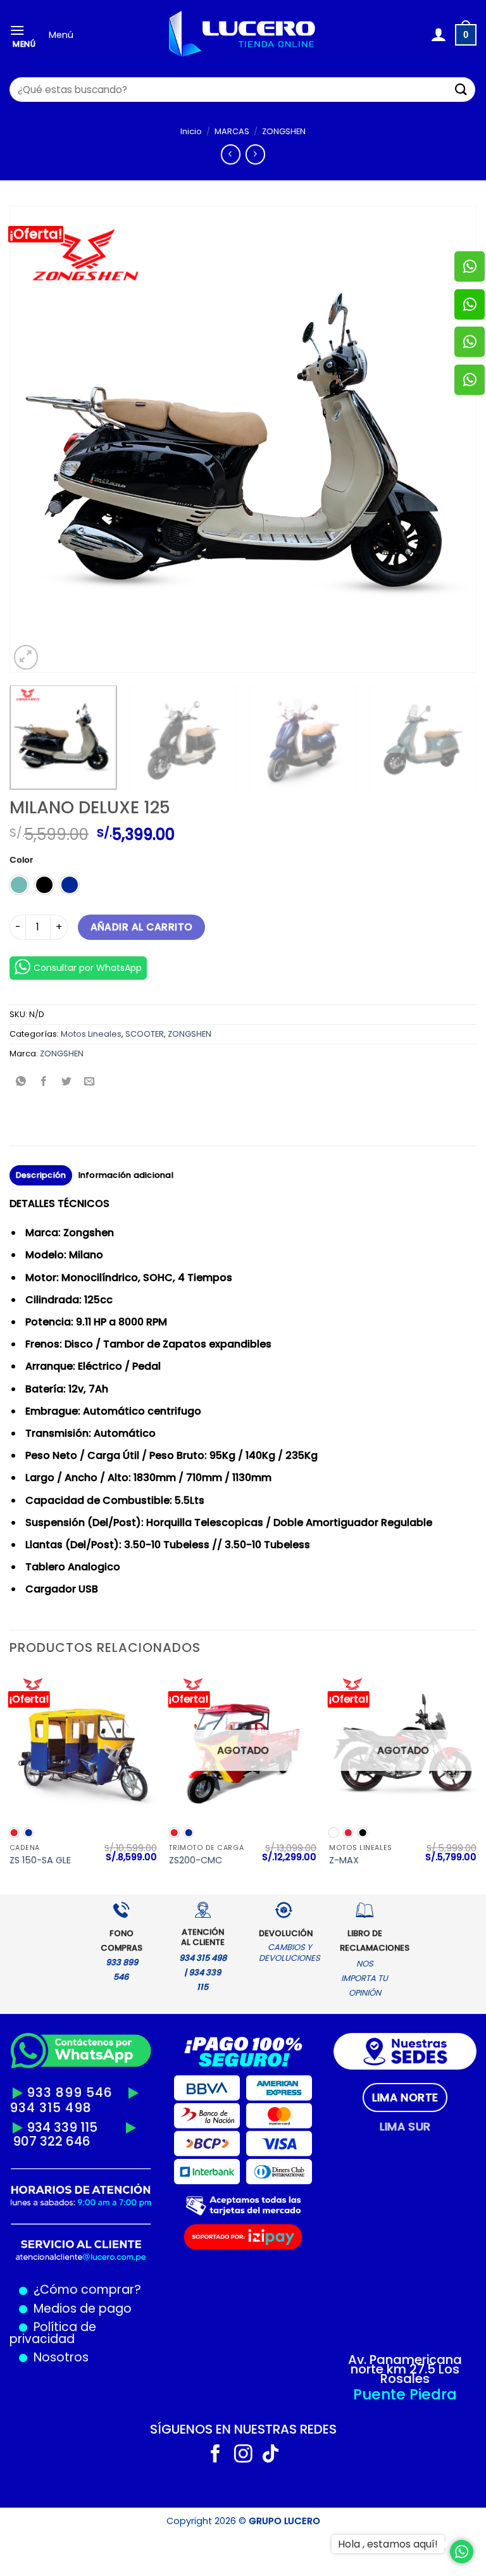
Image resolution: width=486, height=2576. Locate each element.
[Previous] (35, 439)
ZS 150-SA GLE (40, 1860)
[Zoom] (26, 657)
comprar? (109, 2290)
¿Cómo (56, 2290)
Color (21, 860)
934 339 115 (62, 2127)
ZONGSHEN (284, 131)
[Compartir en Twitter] (67, 1083)
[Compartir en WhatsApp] (21, 1083)
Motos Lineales (91, 1034)
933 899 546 (70, 2092)
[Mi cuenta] (438, 35)
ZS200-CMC (196, 1860)
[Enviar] (461, 90)
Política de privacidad (53, 2333)
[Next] (451, 439)
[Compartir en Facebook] (44, 1083)
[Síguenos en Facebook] (215, 2455)
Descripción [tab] (41, 1175)
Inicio (191, 131)
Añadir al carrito (142, 927)
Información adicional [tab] (126, 1175)
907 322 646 (52, 2141)
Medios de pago (79, 2309)
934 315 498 (51, 2108)
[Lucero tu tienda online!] (243, 35)
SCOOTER (145, 1034)
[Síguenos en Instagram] (243, 2455)
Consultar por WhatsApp (88, 968)
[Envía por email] (90, 1083)
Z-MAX (344, 1860)
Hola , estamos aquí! (388, 2544)
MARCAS (232, 131)
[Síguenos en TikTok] (271, 2455)
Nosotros (61, 2357)
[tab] (405, 2098)
